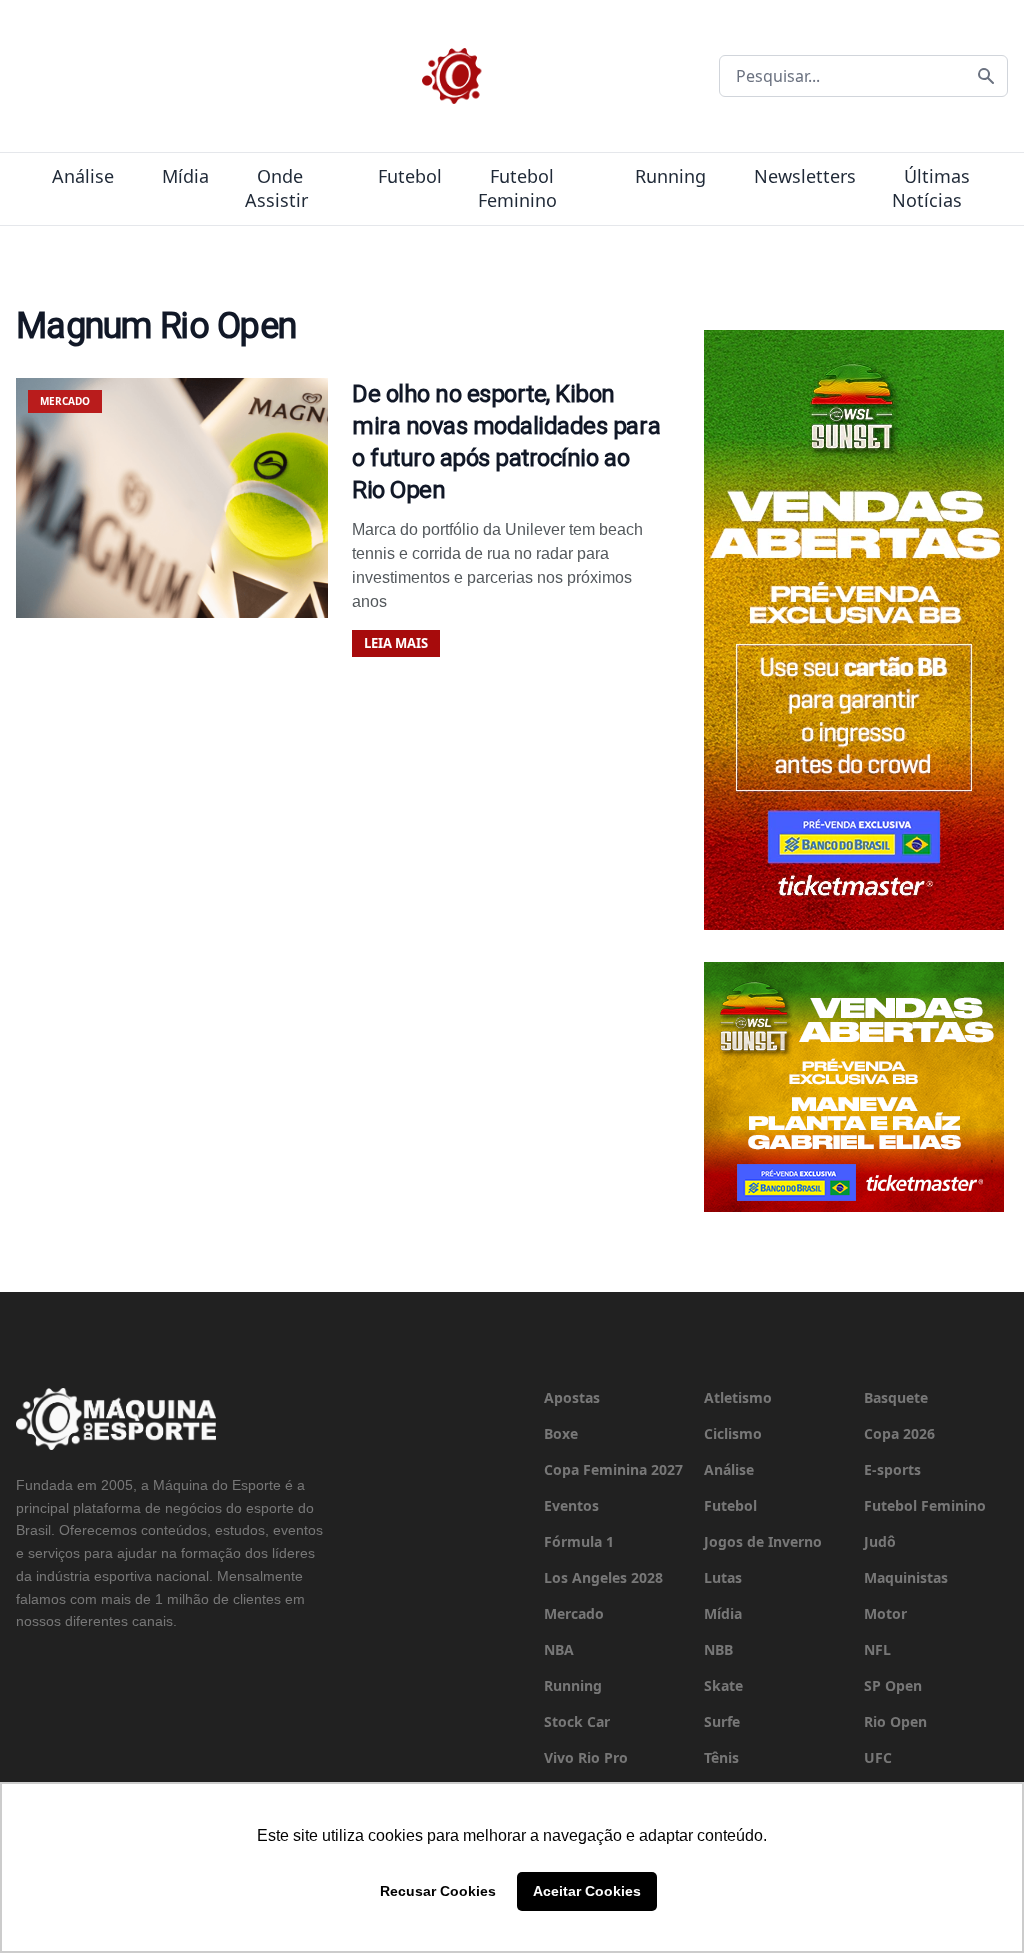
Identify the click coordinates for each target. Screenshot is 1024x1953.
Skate (723, 1685)
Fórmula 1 (579, 1541)
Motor (885, 1613)
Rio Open (895, 1721)
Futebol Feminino (517, 188)
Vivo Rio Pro (586, 1757)
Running (670, 176)
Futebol (410, 176)
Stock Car (577, 1721)
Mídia (185, 176)
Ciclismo (733, 1433)
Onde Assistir (276, 188)
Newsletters (805, 176)
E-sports (892, 1469)
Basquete (896, 1397)
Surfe (722, 1721)
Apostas (572, 1397)
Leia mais (396, 643)
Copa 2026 (899, 1433)
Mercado (574, 1613)
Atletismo (738, 1397)
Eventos (571, 1505)
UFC (878, 1757)
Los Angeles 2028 (603, 1577)
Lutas (723, 1577)
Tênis (721, 1757)
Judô (880, 1541)
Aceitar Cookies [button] (587, 1891)
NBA (559, 1649)
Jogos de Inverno (763, 1541)
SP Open (893, 1685)
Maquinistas (906, 1577)
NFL (877, 1649)
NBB (718, 1649)
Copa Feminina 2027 (613, 1469)
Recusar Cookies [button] (438, 1891)
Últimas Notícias (931, 188)
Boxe (561, 1433)
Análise (83, 176)
